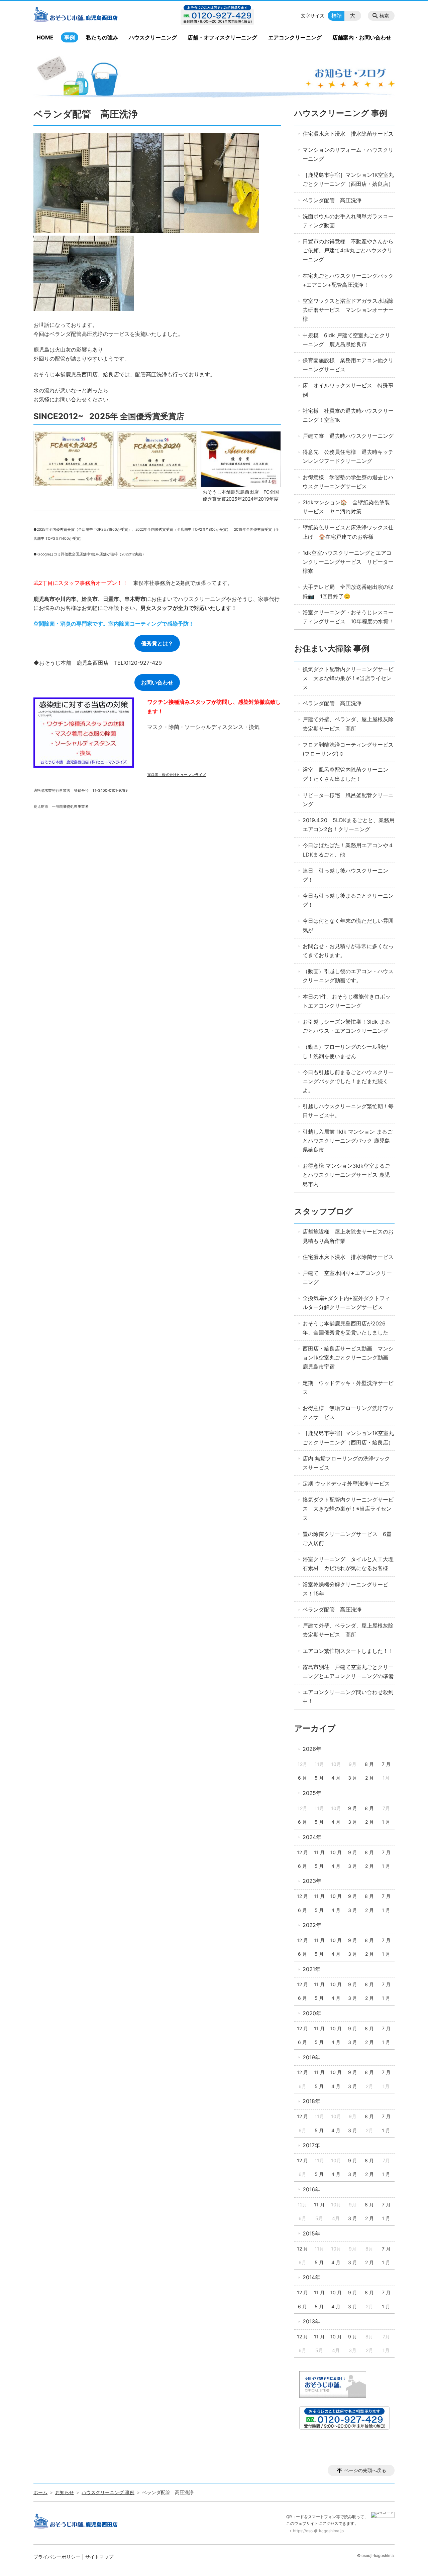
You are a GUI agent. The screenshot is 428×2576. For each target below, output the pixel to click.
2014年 (311, 2277)
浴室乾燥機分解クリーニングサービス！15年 (345, 1589)
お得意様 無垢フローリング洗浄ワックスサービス (348, 1412)
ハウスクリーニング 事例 (341, 113)
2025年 (312, 1793)
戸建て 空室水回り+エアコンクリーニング (347, 1277)
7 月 (386, 1764)
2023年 (312, 1881)
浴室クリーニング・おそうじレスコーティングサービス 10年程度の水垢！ (348, 617)
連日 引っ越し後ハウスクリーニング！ (345, 875)
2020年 (312, 2013)
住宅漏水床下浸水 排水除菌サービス (348, 134)
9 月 (353, 1808)
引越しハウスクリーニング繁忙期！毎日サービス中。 (348, 1111)
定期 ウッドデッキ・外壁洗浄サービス (348, 1387)
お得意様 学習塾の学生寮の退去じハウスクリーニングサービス (348, 482)
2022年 (312, 1925)
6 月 (302, 1778)
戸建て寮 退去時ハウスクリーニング (348, 436)
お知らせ (65, 2492)
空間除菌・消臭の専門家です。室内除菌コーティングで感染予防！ (114, 624)
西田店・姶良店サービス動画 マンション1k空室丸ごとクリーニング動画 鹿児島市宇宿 (348, 1358)
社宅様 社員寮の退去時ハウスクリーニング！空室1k (348, 415)
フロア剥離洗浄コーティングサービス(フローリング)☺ (348, 749)
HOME (45, 37)
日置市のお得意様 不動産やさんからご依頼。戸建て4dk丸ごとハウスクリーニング (348, 250)
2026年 (312, 1749)
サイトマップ (99, 2557)
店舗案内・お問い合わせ (362, 37)
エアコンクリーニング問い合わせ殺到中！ (348, 1697)
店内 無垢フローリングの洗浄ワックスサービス (346, 1463)
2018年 (311, 2101)
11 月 (319, 1852)
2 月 (369, 1778)
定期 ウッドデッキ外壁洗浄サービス (346, 1484)
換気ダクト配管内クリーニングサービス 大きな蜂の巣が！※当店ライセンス (348, 678)
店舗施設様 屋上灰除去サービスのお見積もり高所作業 (348, 1236)
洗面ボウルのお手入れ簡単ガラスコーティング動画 (348, 221)
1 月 (386, 1822)
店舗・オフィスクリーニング (222, 37)
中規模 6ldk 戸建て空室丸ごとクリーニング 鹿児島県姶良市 (346, 340)
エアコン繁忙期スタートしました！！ (348, 1651)
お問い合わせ (157, 682)
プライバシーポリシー (57, 2557)
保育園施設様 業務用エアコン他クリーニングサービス (348, 365)
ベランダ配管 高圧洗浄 (332, 200)
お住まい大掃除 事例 (332, 649)
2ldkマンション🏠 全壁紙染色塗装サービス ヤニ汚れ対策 (346, 507)
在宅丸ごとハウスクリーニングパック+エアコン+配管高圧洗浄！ (348, 280)
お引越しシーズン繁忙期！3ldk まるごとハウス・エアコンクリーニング (346, 1026)
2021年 (311, 1969)
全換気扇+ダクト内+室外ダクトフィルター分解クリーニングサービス (346, 1303)
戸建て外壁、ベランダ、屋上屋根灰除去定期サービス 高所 (348, 724)
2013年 (311, 2321)
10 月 (336, 1852)
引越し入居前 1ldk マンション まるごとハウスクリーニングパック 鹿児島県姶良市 (348, 1141)
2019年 (311, 2057)
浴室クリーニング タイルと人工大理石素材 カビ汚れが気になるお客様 (348, 1564)
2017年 (311, 2145)
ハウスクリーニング (153, 37)
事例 (70, 37)
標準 (337, 16)
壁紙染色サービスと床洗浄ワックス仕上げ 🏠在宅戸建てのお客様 (348, 532)
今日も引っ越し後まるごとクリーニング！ (348, 900)
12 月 (302, 1852)
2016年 (311, 2189)
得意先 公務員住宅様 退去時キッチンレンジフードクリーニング (348, 456)
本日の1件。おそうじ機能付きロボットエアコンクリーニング (347, 1001)
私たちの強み (102, 37)
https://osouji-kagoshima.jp (318, 2531)
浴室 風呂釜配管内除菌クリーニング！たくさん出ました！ (345, 774)
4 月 (336, 1778)
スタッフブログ (324, 1211)
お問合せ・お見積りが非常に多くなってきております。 (348, 951)
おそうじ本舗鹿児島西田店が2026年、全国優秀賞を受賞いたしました (345, 1328)
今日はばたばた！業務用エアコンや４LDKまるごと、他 (348, 850)
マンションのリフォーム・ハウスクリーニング (348, 154)
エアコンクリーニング (295, 37)
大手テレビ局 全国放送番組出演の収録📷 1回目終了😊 (348, 591)
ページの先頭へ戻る (365, 2470)
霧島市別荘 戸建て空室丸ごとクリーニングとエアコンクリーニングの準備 (348, 1671)
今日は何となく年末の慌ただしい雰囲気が (348, 925)
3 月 (353, 1778)
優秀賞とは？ (157, 643)
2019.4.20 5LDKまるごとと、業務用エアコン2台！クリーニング (349, 825)
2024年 (312, 1837)
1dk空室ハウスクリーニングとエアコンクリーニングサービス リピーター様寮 (348, 562)
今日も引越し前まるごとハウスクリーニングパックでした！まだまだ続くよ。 (348, 1081)
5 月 (319, 1778)
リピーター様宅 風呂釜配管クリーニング (348, 800)
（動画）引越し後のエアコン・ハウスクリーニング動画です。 (348, 976)
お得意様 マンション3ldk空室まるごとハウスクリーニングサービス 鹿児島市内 (346, 1175)
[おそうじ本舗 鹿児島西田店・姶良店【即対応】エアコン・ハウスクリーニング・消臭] (88, 16)
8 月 (369, 1764)
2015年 (311, 2233)
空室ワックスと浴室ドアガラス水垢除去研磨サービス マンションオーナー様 (348, 310)
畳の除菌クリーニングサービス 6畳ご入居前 (347, 1538)
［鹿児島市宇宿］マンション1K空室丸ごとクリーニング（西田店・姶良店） (348, 179)
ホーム (40, 2492)
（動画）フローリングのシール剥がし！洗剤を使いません (345, 1051)
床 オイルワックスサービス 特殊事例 (348, 390)
